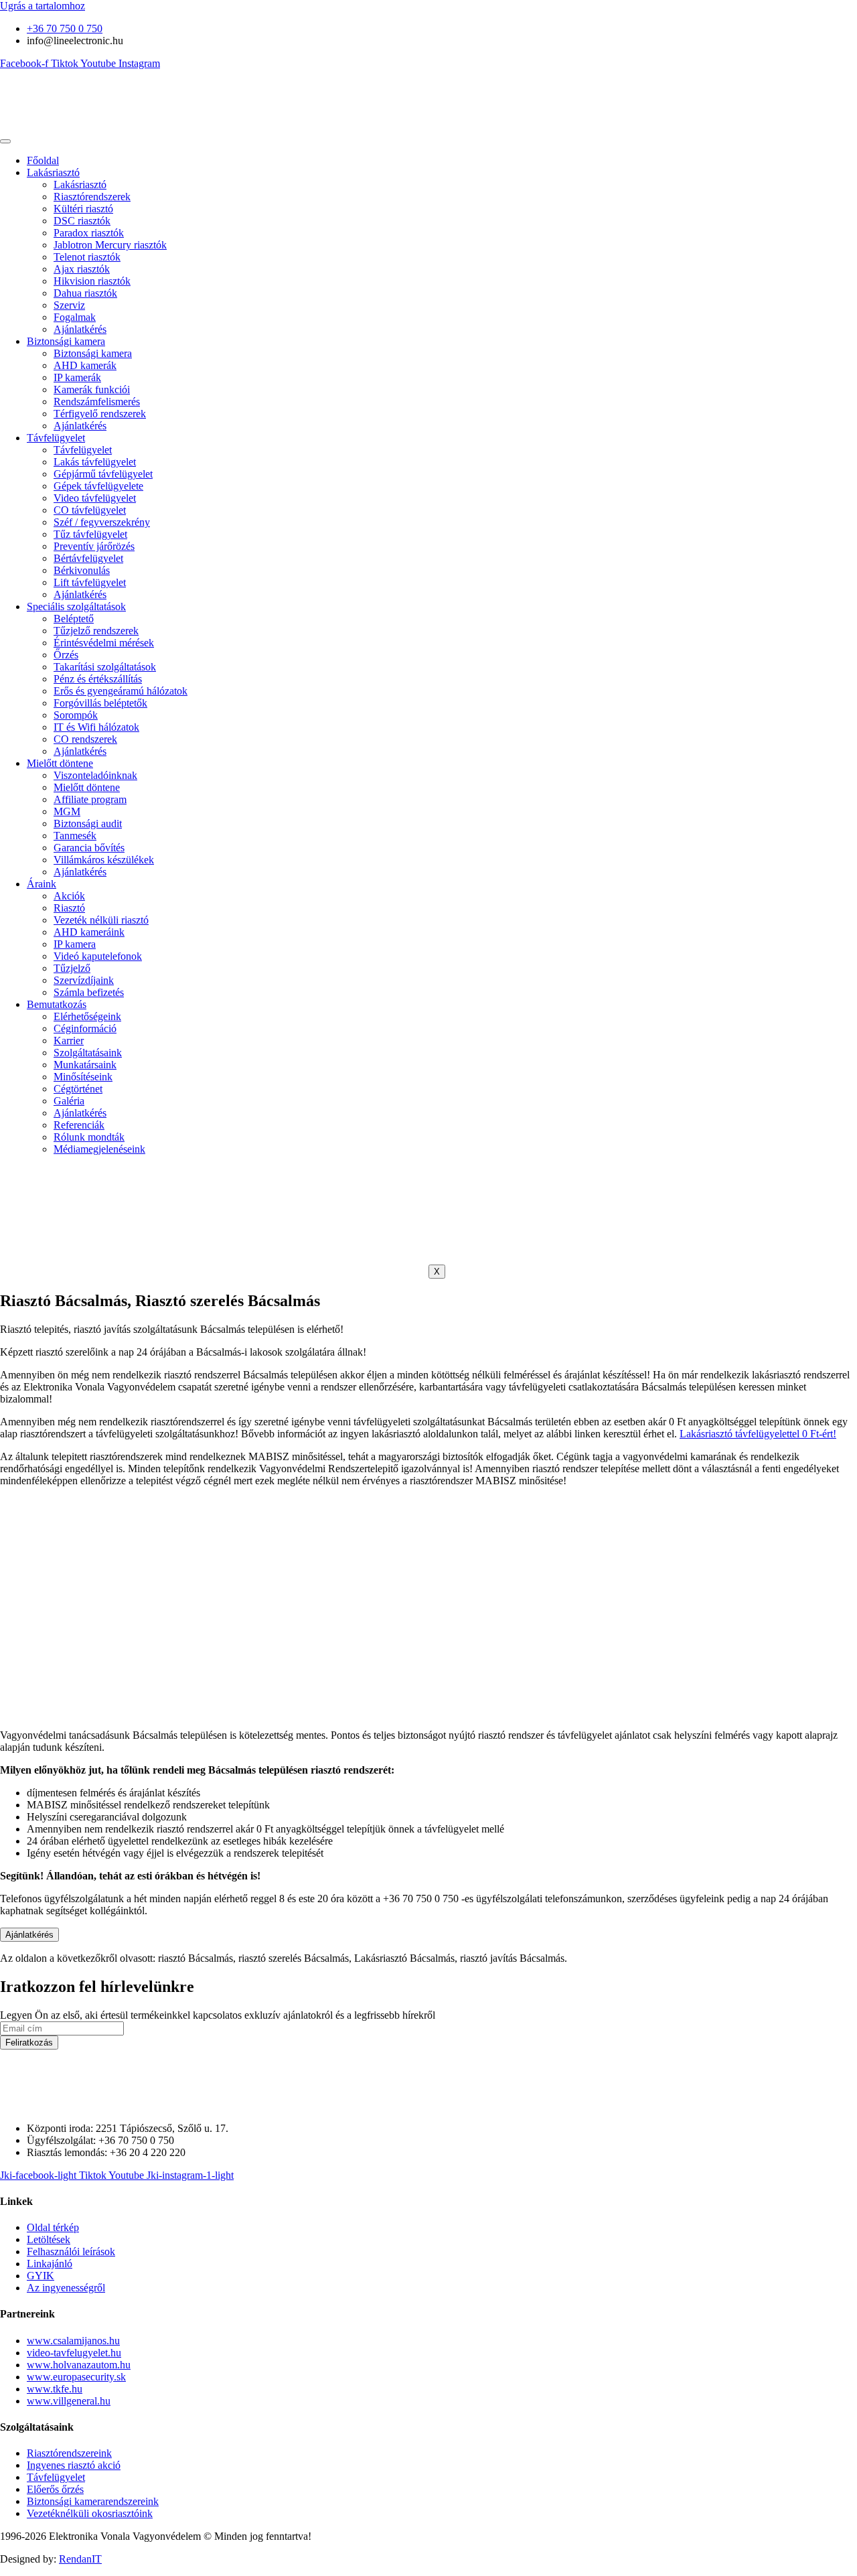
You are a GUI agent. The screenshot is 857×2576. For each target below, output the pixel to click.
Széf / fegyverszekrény (102, 522)
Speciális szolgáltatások (76, 606)
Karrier (69, 1041)
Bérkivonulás (82, 570)
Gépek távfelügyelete (98, 486)
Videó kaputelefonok (98, 956)
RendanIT (80, 2559)
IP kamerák (77, 377)
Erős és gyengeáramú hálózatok (121, 691)
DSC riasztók (82, 221)
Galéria (69, 1101)
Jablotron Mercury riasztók (110, 245)
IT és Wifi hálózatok (96, 727)
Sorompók (76, 715)
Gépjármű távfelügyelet (103, 474)
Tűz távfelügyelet (90, 534)
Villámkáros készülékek (104, 860)
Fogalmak (75, 317)
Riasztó (69, 908)
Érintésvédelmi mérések (104, 643)
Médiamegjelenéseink (99, 1149)
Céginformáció (85, 1028)
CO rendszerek (85, 739)
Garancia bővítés (89, 848)
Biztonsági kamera (66, 341)
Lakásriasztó (53, 172)
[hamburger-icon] (5, 141)
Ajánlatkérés (80, 329)
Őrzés (66, 655)
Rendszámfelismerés (97, 402)
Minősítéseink (83, 1077)
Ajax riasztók (82, 269)
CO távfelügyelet (90, 510)
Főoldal (43, 160)
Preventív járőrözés (94, 546)
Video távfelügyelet (95, 498)
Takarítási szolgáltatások (105, 667)
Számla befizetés (89, 992)
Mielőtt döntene (60, 763)
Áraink (42, 884)
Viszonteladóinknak (95, 775)
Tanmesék (75, 836)
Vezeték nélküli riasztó (101, 920)
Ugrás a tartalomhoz (43, 6)
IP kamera (75, 944)
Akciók (69, 896)
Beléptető (74, 619)
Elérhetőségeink (87, 1016)
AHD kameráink (89, 932)
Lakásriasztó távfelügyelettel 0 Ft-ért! (758, 1434)
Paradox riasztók (89, 233)
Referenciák (79, 1125)
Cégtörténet (78, 1089)
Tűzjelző (72, 968)
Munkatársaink (85, 1065)
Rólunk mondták (89, 1137)
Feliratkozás (29, 2043)
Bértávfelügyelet (88, 558)
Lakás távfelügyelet (95, 462)
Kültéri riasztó (83, 209)
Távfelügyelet (56, 438)
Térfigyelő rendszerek (100, 414)
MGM (67, 811)
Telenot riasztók (87, 257)
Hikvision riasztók (92, 281)
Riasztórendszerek (92, 197)
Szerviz (69, 305)
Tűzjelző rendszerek (96, 631)
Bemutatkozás (57, 1004)
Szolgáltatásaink (88, 1053)
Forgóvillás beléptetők (100, 703)
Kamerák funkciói (92, 389)
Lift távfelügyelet (90, 582)
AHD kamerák (85, 365)
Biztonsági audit (88, 824)
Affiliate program (90, 799)
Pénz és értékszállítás (98, 679)
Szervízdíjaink (84, 980)
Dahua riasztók (85, 293)
